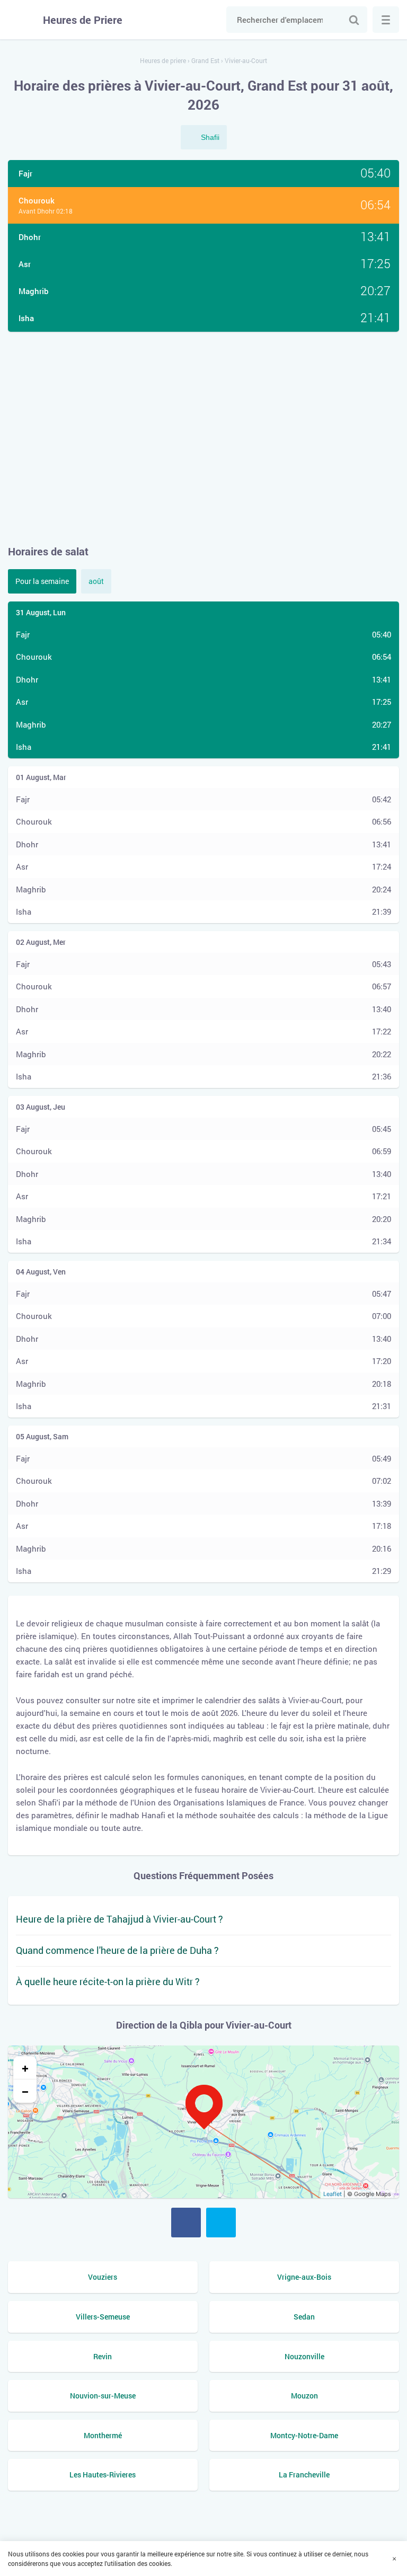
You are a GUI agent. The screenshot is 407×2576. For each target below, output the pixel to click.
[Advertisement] (203, 438)
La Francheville (304, 2475)
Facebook (186, 2223)
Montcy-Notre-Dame (304, 2435)
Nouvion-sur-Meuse (103, 2396)
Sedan (304, 2317)
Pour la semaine (42, 581)
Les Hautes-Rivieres (103, 2475)
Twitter (221, 2223)
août (96, 581)
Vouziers (103, 2277)
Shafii (210, 137)
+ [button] (25, 2068)
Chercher (354, 20)
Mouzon (304, 2396)
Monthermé (103, 2435)
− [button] (25, 2091)
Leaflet (333, 2194)
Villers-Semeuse (103, 2317)
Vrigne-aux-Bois (304, 2277)
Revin (103, 2356)
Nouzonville (304, 2356)
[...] (386, 20)
